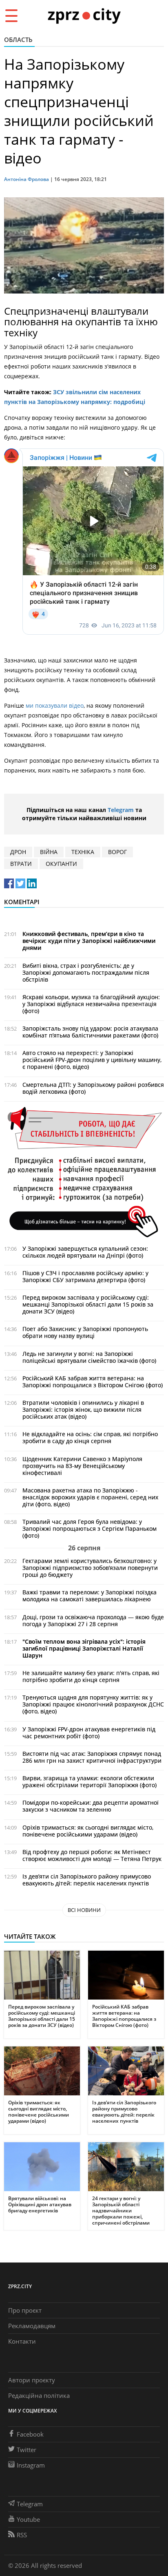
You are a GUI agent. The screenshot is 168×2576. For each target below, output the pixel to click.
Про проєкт (25, 2310)
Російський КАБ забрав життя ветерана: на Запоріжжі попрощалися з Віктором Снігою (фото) (93, 1382)
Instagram (31, 2465)
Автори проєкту (32, 2380)
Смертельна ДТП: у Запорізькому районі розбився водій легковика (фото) (93, 1088)
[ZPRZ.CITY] (84, 15)
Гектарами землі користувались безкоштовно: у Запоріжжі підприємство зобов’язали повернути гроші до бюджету (90, 1568)
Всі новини (84, 1910)
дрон (18, 852)
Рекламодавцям (32, 2326)
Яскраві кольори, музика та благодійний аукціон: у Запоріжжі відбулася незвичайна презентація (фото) (91, 1004)
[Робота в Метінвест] (84, 1171)
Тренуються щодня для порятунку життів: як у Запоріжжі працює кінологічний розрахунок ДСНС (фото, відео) (93, 1704)
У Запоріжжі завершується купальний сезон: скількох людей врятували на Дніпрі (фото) (85, 1252)
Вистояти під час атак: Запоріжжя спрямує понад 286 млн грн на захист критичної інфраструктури (92, 1757)
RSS (22, 2535)
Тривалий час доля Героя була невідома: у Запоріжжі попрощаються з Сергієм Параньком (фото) (90, 1529)
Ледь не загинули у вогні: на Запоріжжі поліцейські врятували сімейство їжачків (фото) (89, 1357)
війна (49, 852)
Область (18, 40)
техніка (83, 852)
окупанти (61, 864)
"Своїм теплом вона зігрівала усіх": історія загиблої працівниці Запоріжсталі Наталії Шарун (84, 1648)
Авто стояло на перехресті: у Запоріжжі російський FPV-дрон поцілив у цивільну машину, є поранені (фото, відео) (92, 1060)
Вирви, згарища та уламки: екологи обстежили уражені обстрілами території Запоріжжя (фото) (90, 1781)
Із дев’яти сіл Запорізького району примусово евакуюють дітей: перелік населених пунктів (87, 1880)
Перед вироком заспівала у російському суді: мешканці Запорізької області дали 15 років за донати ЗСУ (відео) (88, 1304)
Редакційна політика (39, 2395)
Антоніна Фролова (27, 179)
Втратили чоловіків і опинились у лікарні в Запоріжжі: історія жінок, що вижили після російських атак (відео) (83, 1409)
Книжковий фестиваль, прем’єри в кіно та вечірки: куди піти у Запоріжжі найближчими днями (89, 941)
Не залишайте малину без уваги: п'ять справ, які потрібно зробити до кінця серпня (91, 1676)
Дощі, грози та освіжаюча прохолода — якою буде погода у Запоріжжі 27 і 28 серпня (93, 1620)
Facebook (30, 2434)
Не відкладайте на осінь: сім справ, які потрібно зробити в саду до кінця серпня (90, 1437)
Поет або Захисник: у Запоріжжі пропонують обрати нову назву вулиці (85, 1332)
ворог (117, 852)
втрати (21, 864)
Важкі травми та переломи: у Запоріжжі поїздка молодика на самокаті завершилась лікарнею (90, 1596)
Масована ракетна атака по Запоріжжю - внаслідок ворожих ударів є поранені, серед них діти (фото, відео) (90, 1497)
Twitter (27, 2450)
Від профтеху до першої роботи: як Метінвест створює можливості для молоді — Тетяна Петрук (92, 1855)
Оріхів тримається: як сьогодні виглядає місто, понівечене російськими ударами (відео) (88, 1831)
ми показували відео (55, 705)
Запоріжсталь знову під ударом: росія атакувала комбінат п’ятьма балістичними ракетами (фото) (90, 1032)
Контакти (22, 2341)
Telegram (121, 810)
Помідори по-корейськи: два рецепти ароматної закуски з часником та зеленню (91, 1806)
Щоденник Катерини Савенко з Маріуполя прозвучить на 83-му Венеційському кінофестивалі (82, 1466)
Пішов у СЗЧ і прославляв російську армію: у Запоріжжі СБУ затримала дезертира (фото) (85, 1276)
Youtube (28, 2519)
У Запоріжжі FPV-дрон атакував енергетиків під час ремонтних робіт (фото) (89, 1733)
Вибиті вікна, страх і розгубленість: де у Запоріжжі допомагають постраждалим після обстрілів (86, 972)
